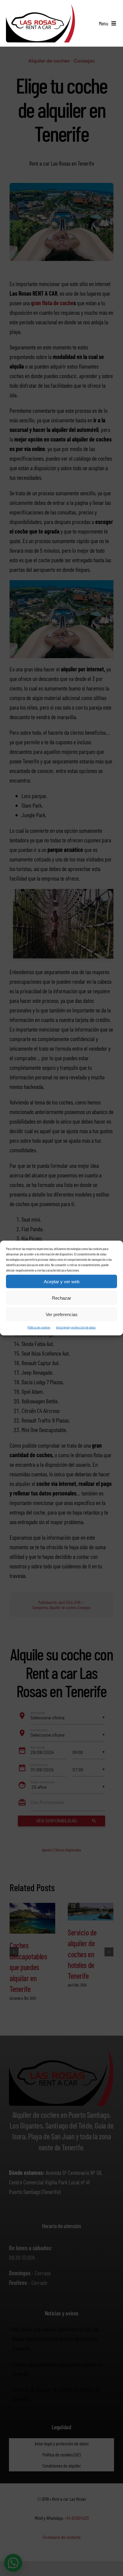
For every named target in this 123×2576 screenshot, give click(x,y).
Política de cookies (39, 1327)
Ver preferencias (62, 1314)
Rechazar (61, 1298)
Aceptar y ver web (62, 1281)
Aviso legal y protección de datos (76, 1327)
